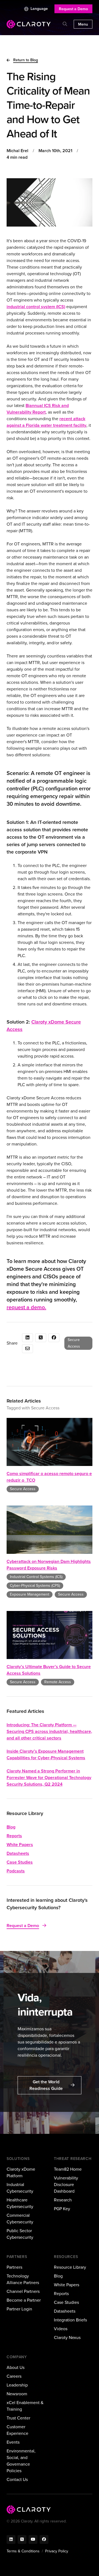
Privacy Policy (57, 2551)
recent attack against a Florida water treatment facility (46, 422)
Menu (83, 24)
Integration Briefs (70, 2320)
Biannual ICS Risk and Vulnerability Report (38, 409)
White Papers (20, 1845)
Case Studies (20, 1862)
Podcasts (16, 1871)
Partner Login (19, 2309)
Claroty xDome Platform (21, 2172)
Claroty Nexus (67, 2337)
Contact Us (17, 2479)
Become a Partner (24, 2300)
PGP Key (62, 2209)
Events (13, 2442)
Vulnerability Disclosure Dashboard (66, 2185)
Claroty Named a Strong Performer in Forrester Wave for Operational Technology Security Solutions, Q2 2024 (49, 1778)
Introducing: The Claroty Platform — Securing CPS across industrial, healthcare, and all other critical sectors (49, 1731)
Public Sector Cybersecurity (20, 2234)
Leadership (17, 2385)
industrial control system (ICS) (36, 307)
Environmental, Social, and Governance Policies (21, 2461)
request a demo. (26, 1307)
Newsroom (17, 2394)
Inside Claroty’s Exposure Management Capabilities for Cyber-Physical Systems (46, 1754)
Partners (14, 2267)
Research (63, 2200)
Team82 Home (68, 2169)
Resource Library (70, 2267)
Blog (11, 1827)
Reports (14, 1836)
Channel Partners (23, 2291)
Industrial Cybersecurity (20, 2188)
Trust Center (18, 2418)
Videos (61, 2329)
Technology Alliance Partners (23, 2279)
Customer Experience (17, 2430)
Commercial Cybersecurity (20, 2219)
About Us (16, 2367)
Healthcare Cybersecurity (20, 2203)
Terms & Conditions (23, 2551)
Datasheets (18, 1853)
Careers (14, 2376)
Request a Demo (73, 9)
